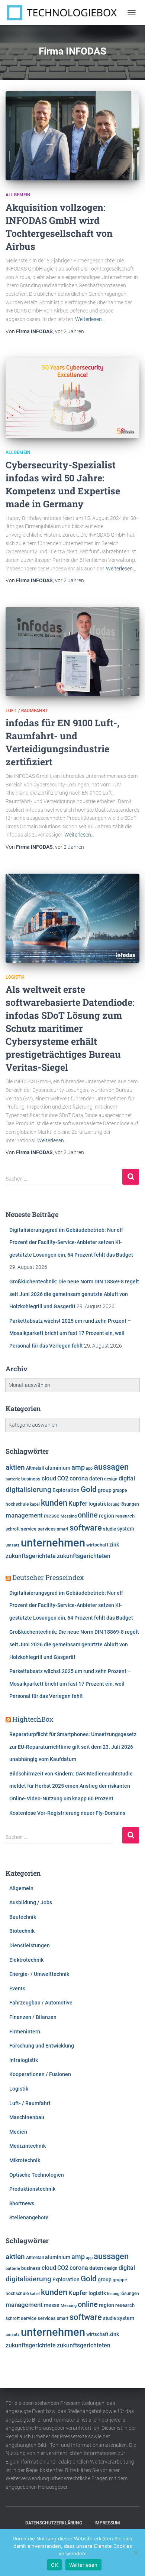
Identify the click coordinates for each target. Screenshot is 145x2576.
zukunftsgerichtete (31, 1556)
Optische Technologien (37, 2175)
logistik (97, 1504)
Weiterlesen (83, 2565)
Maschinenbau (27, 2117)
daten (96, 1479)
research (125, 1516)
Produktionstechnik (32, 2189)
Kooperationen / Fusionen (40, 2074)
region (107, 1516)
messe (52, 1516)
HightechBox (33, 1719)
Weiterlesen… (90, 319)
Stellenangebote (29, 2217)
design (111, 1479)
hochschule (17, 1504)
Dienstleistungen (30, 1945)
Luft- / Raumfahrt (27, 711)
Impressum (107, 2523)
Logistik (15, 977)
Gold (89, 1489)
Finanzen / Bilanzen (33, 2017)
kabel (35, 1504)
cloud (49, 1479)
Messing (69, 1516)
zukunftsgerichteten (84, 1556)
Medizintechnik (28, 2146)
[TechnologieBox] (65, 13)
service (29, 1529)
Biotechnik (22, 1931)
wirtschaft (97, 1545)
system (126, 1529)
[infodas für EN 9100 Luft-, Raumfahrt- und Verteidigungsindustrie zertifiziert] (72, 652)
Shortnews (22, 2203)
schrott (13, 1529)
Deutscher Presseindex (48, 1577)
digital (127, 1479)
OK (54, 2565)
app (89, 1468)
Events (17, 1989)
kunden (54, 1503)
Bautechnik (23, 1917)
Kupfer (78, 1503)
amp (78, 1467)
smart (63, 1529)
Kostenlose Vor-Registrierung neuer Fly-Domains (67, 1813)
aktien (15, 1467)
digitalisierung (28, 1490)
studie (109, 1529)
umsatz (13, 1545)
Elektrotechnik (26, 1960)
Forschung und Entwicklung (42, 2046)
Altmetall (35, 1468)
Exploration (66, 1490)
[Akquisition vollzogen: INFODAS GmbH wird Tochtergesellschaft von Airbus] (72, 136)
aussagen (111, 1467)
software (86, 1528)
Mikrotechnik (25, 2160)
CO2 (63, 1478)
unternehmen (53, 1543)
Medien (18, 2132)
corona (79, 1479)
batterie (13, 1479)
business (31, 1479)
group (105, 1490)
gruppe (120, 1490)
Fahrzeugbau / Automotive (41, 2003)
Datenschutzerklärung (54, 2523)
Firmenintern (25, 2032)
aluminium (58, 1468)
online (88, 1515)
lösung (113, 1504)
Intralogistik (24, 2060)
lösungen (130, 1504)
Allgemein (18, 195)
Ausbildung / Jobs (31, 1902)
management (24, 1515)
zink (114, 1545)
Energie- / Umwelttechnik (39, 1974)
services (47, 1529)
